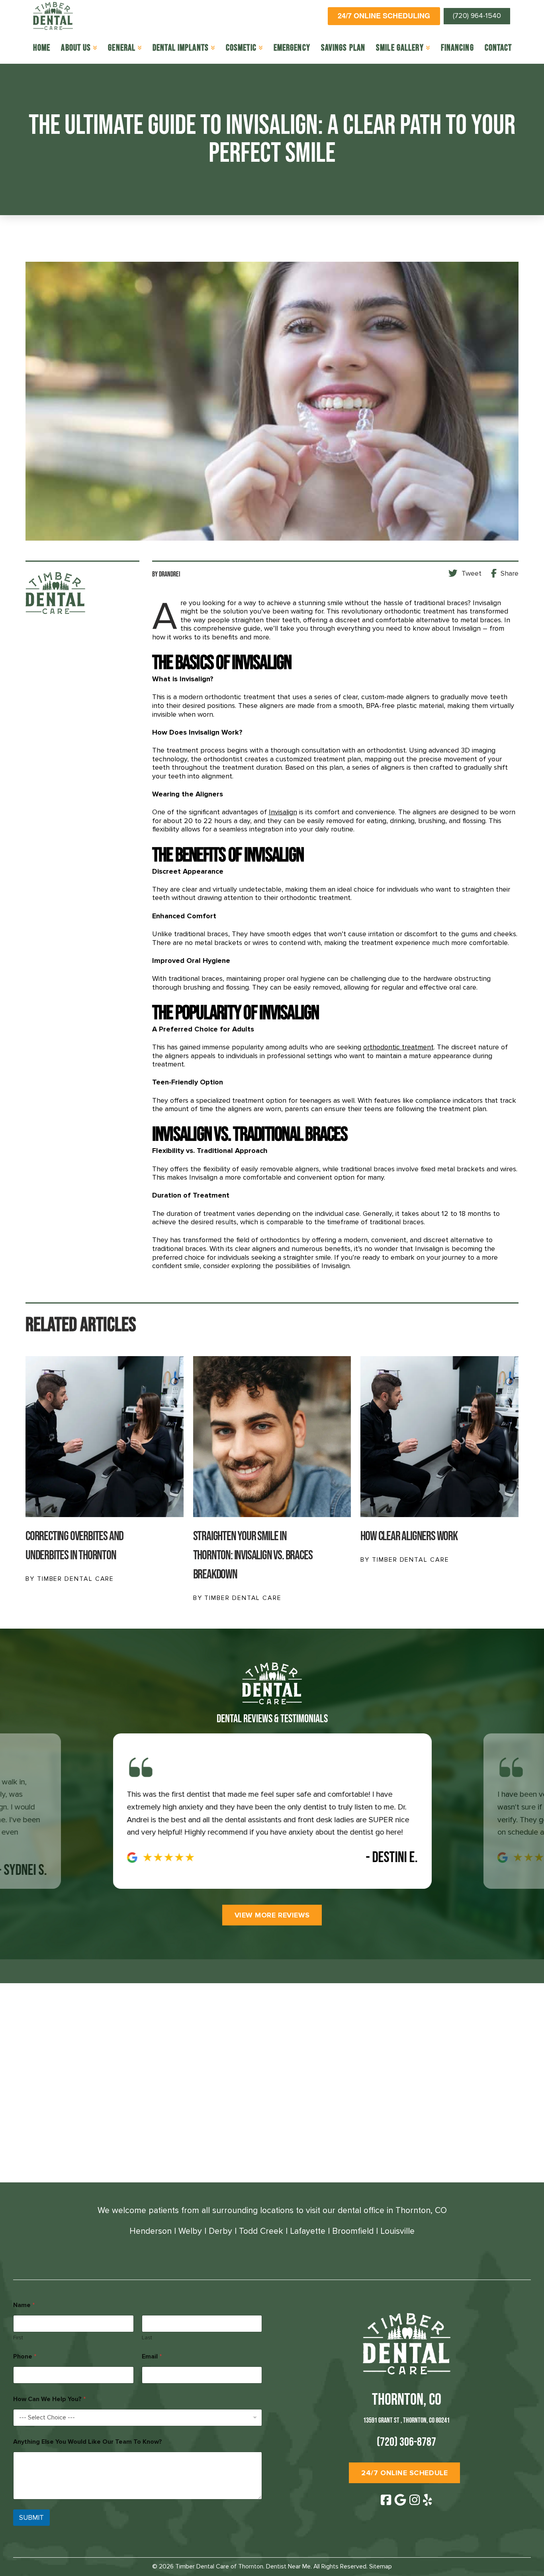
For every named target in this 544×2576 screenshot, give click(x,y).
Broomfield (353, 2231)
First (18, 2338)
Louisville (397, 2231)
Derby (220, 2231)
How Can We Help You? (49, 2399)
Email (152, 2357)
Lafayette (308, 2231)
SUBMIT (31, 2518)
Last (147, 2338)
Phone (25, 2357)
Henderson (151, 2231)
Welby (190, 2231)
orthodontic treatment (398, 1047)
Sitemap (381, 2566)
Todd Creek (261, 2231)
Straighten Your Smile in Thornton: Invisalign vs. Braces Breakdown (253, 1556)
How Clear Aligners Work (409, 1536)
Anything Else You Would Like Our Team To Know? (88, 2442)
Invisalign (283, 812)
